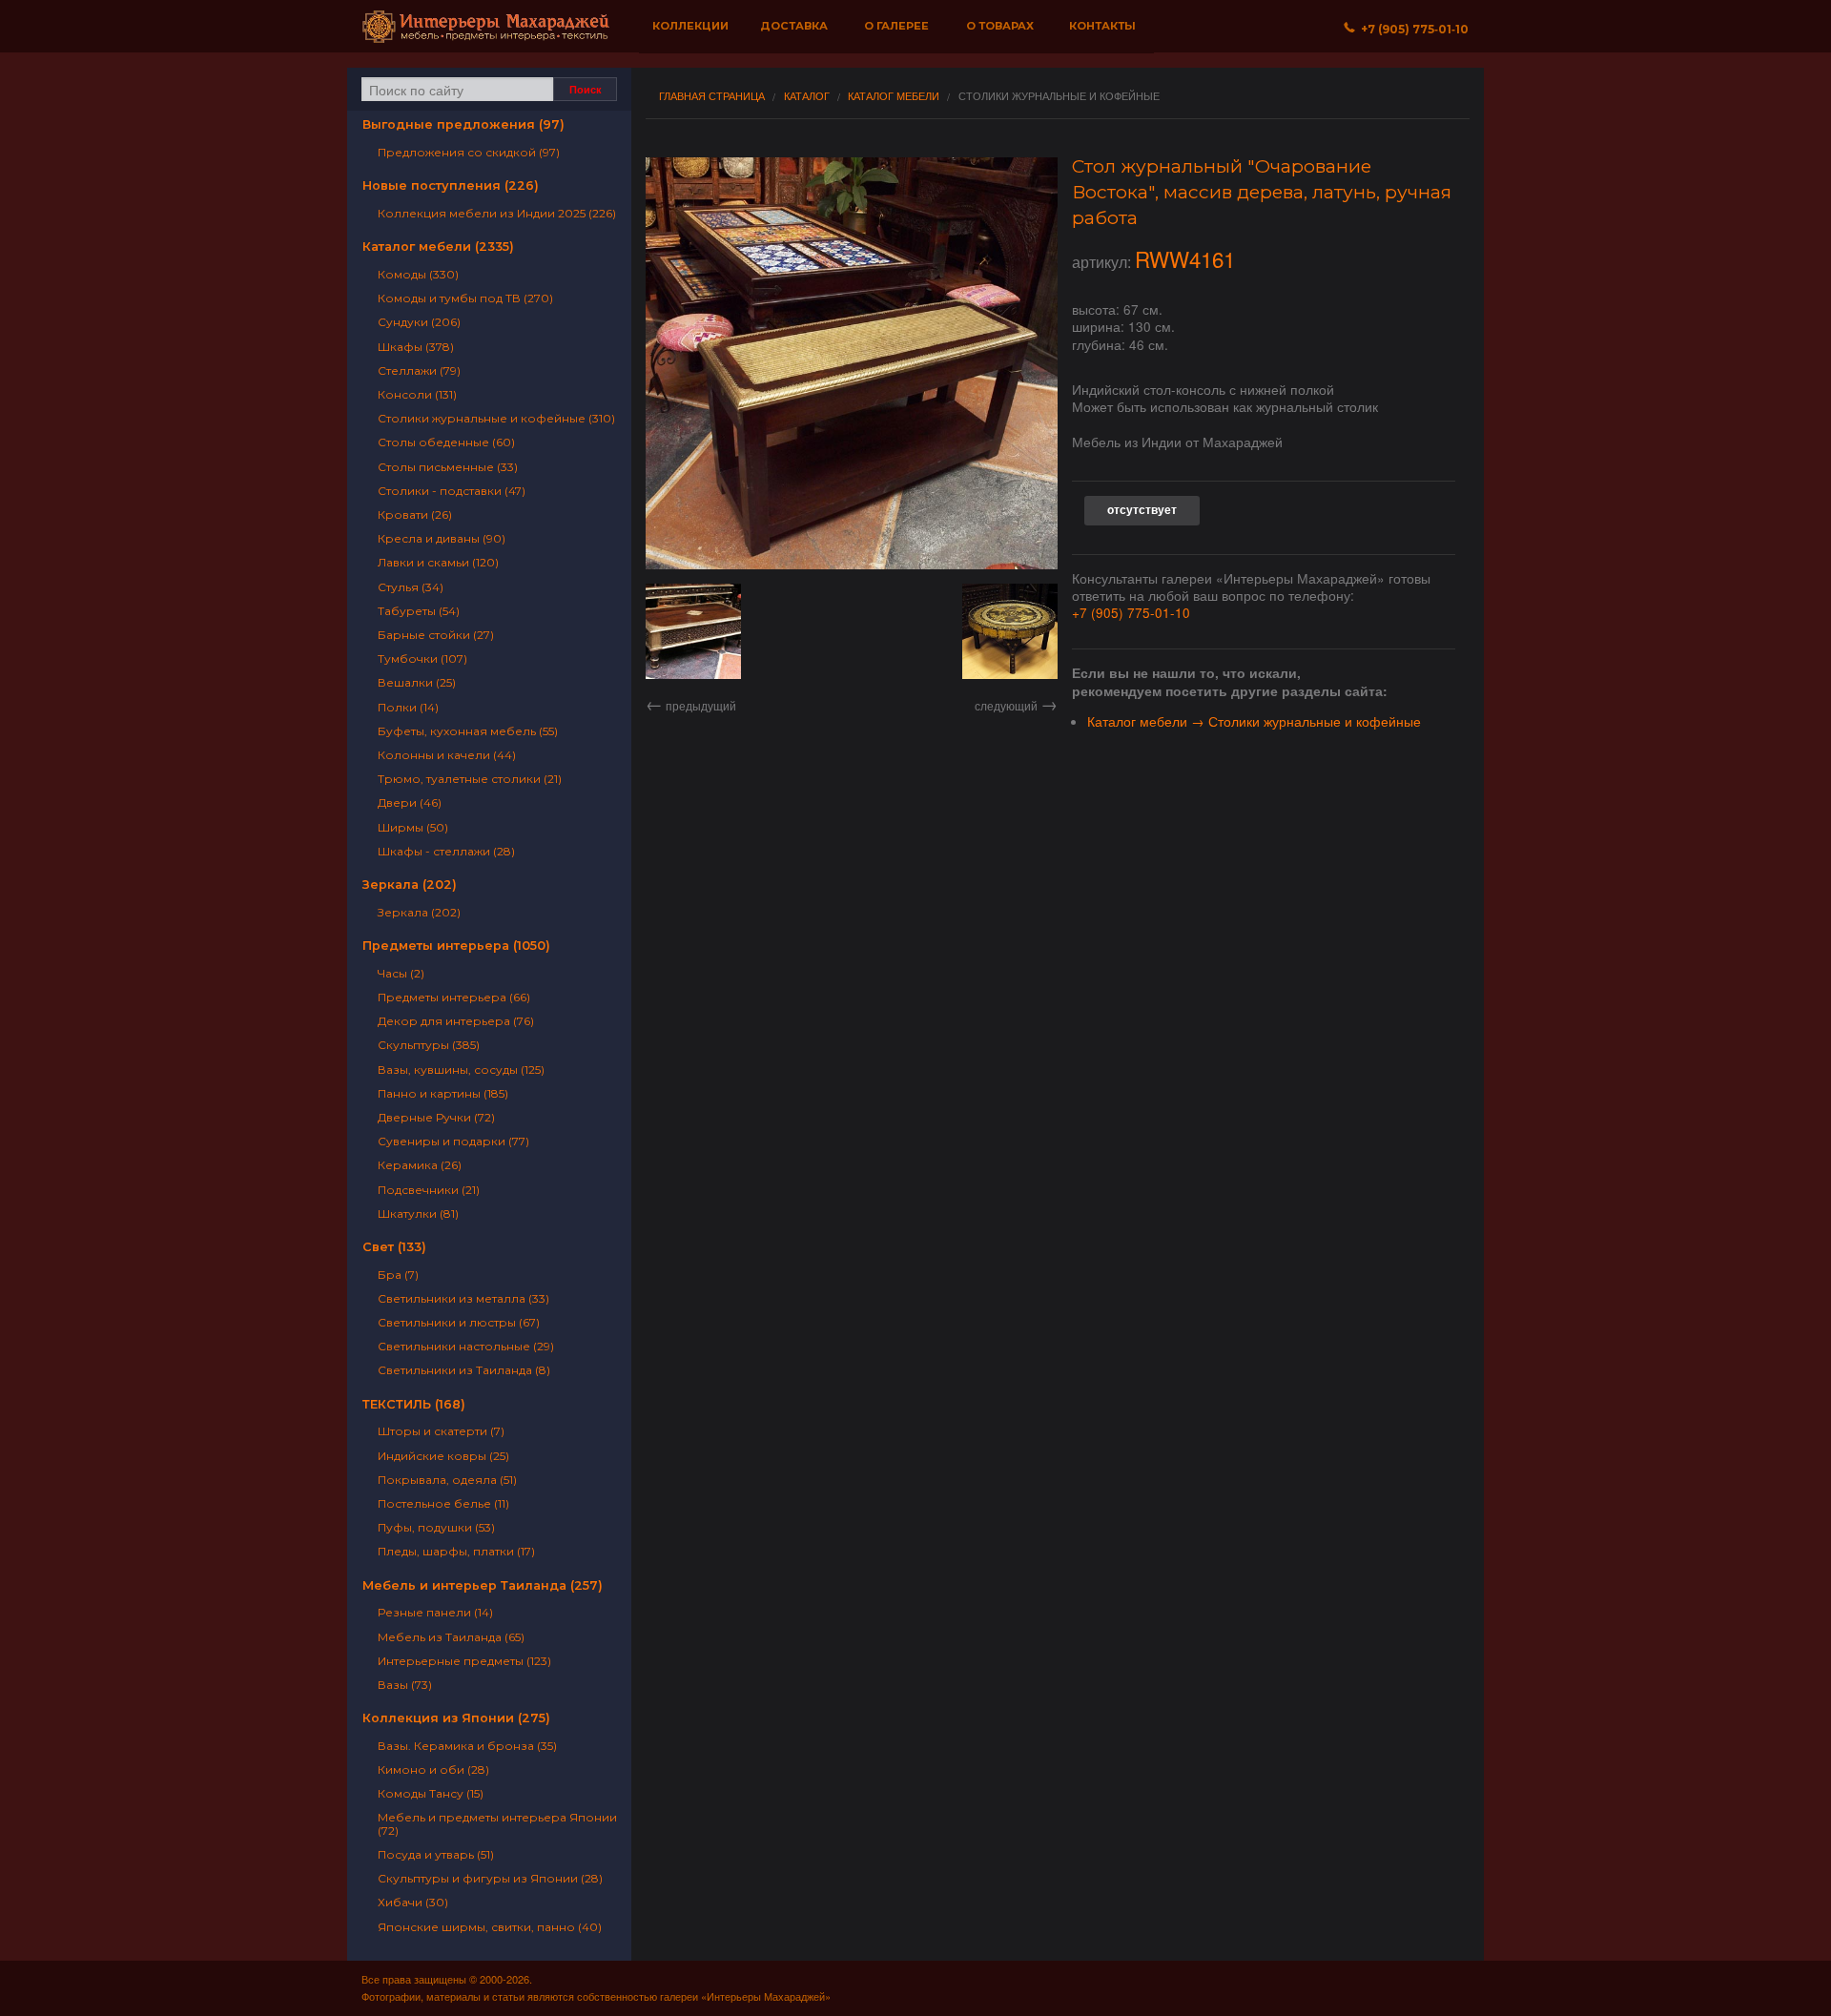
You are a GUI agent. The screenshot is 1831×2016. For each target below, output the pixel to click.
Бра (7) (398, 1275)
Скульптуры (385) (429, 1045)
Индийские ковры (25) (443, 1456)
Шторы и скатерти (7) (441, 1431)
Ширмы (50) (413, 827)
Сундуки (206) (419, 322)
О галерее (896, 26)
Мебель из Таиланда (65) (451, 1637)
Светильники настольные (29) (466, 1346)
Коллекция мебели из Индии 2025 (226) (497, 213)
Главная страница (712, 96)
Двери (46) (410, 802)
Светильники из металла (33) (463, 1298)
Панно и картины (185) (443, 1093)
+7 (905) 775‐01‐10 (1412, 29)
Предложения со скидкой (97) (469, 152)
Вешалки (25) (417, 682)
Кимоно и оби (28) (433, 1769)
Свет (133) (394, 1247)
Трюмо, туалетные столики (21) (470, 779)
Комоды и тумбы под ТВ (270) (465, 298)
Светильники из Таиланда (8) (464, 1370)
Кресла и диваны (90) (442, 538)
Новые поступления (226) (451, 185)
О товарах (1000, 26)
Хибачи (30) (413, 1902)
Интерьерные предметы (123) (464, 1661)
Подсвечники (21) (429, 1190)
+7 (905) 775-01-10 (1131, 612)
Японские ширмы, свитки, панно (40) (490, 1927)
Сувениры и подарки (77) (453, 1141)
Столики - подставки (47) (452, 491)
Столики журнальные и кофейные (1059, 96)
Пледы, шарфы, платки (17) (456, 1551)
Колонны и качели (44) (447, 755)
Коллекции (690, 26)
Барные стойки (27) (436, 635)
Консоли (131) (417, 394)
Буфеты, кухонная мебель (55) (468, 731)
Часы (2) (401, 973)
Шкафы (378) (416, 347)
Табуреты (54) (419, 611)
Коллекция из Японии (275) (456, 1718)
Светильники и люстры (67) (459, 1322)
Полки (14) (408, 707)
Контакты (1102, 26)
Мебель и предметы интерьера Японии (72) (497, 1823)
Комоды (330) (418, 274)
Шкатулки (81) (418, 1214)
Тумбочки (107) (422, 658)
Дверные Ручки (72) (436, 1117)
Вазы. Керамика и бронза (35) (467, 1746)
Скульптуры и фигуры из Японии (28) (490, 1878)
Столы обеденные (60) (446, 442)
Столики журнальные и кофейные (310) (496, 418)
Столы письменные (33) (448, 467)
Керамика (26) (420, 1165)
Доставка (794, 26)
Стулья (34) (411, 587)
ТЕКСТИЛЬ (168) (414, 1404)
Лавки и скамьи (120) (438, 562)
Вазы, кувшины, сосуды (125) (461, 1070)
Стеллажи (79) (419, 370)
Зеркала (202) (410, 885)
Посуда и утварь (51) (436, 1854)
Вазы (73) (405, 1685)
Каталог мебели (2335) (438, 247)
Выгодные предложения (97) (463, 124)
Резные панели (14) (435, 1612)
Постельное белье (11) (443, 1503)
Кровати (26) (415, 514)
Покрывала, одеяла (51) (447, 1480)
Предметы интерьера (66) (454, 997)
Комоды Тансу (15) (431, 1793)
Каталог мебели (894, 96)
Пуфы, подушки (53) (436, 1527)
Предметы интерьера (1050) (456, 946)
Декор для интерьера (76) (456, 1021)
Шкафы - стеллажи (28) (446, 851)
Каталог (807, 96)
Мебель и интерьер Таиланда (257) (483, 1585)
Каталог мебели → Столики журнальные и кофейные (1254, 721)
